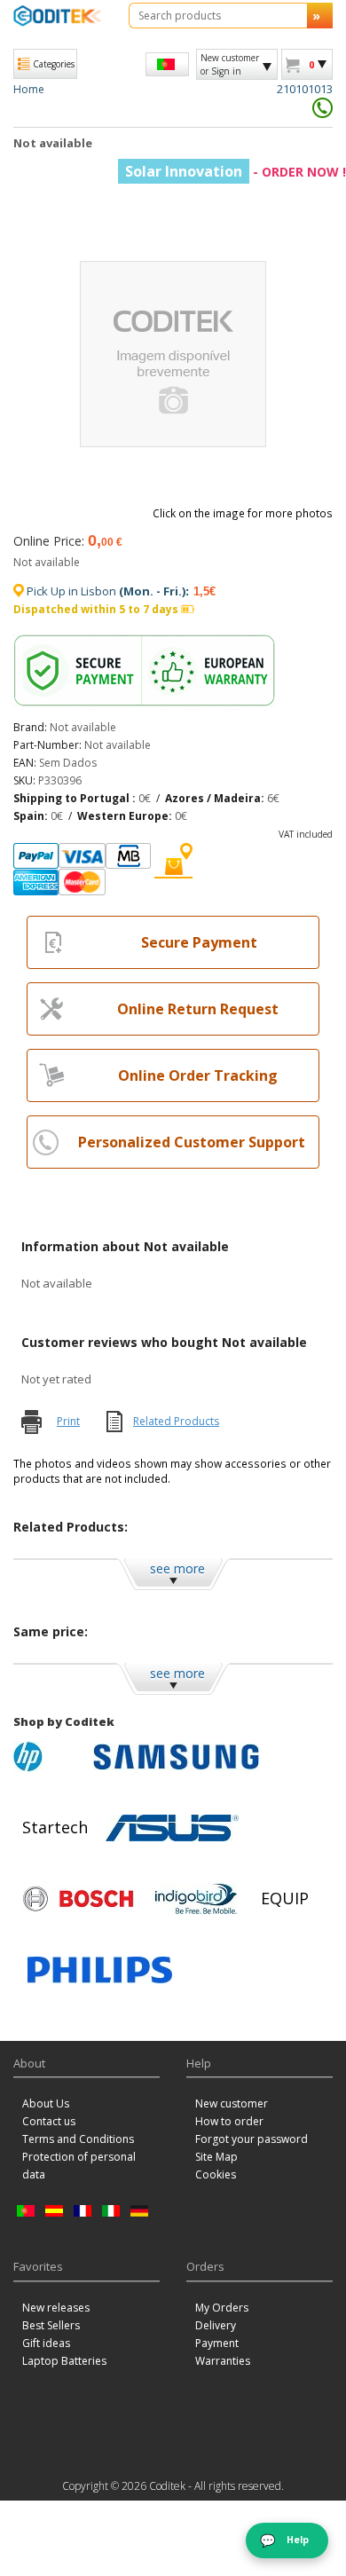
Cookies (216, 2174)
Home (29, 89)
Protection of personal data (79, 2166)
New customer (232, 2103)
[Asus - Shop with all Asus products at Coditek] (172, 1828)
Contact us (49, 2121)
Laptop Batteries (64, 2361)
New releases (56, 2308)
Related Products (176, 1421)
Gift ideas (46, 2343)
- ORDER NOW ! (236, 172)
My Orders (222, 2308)
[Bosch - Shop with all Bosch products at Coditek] (78, 1899)
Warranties (223, 2361)
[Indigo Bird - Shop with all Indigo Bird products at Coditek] (196, 1899)
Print (68, 1421)
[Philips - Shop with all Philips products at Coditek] (100, 1970)
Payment (217, 2343)
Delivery (216, 2325)
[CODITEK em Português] (167, 64)
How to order (229, 2121)
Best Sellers (51, 2325)
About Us (46, 2103)
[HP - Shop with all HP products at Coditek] (49, 1757)
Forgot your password (252, 2139)
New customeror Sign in (230, 64)
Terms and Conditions (78, 2139)
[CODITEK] (58, 16)
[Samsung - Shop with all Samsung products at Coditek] (176, 1757)
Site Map (216, 2157)
